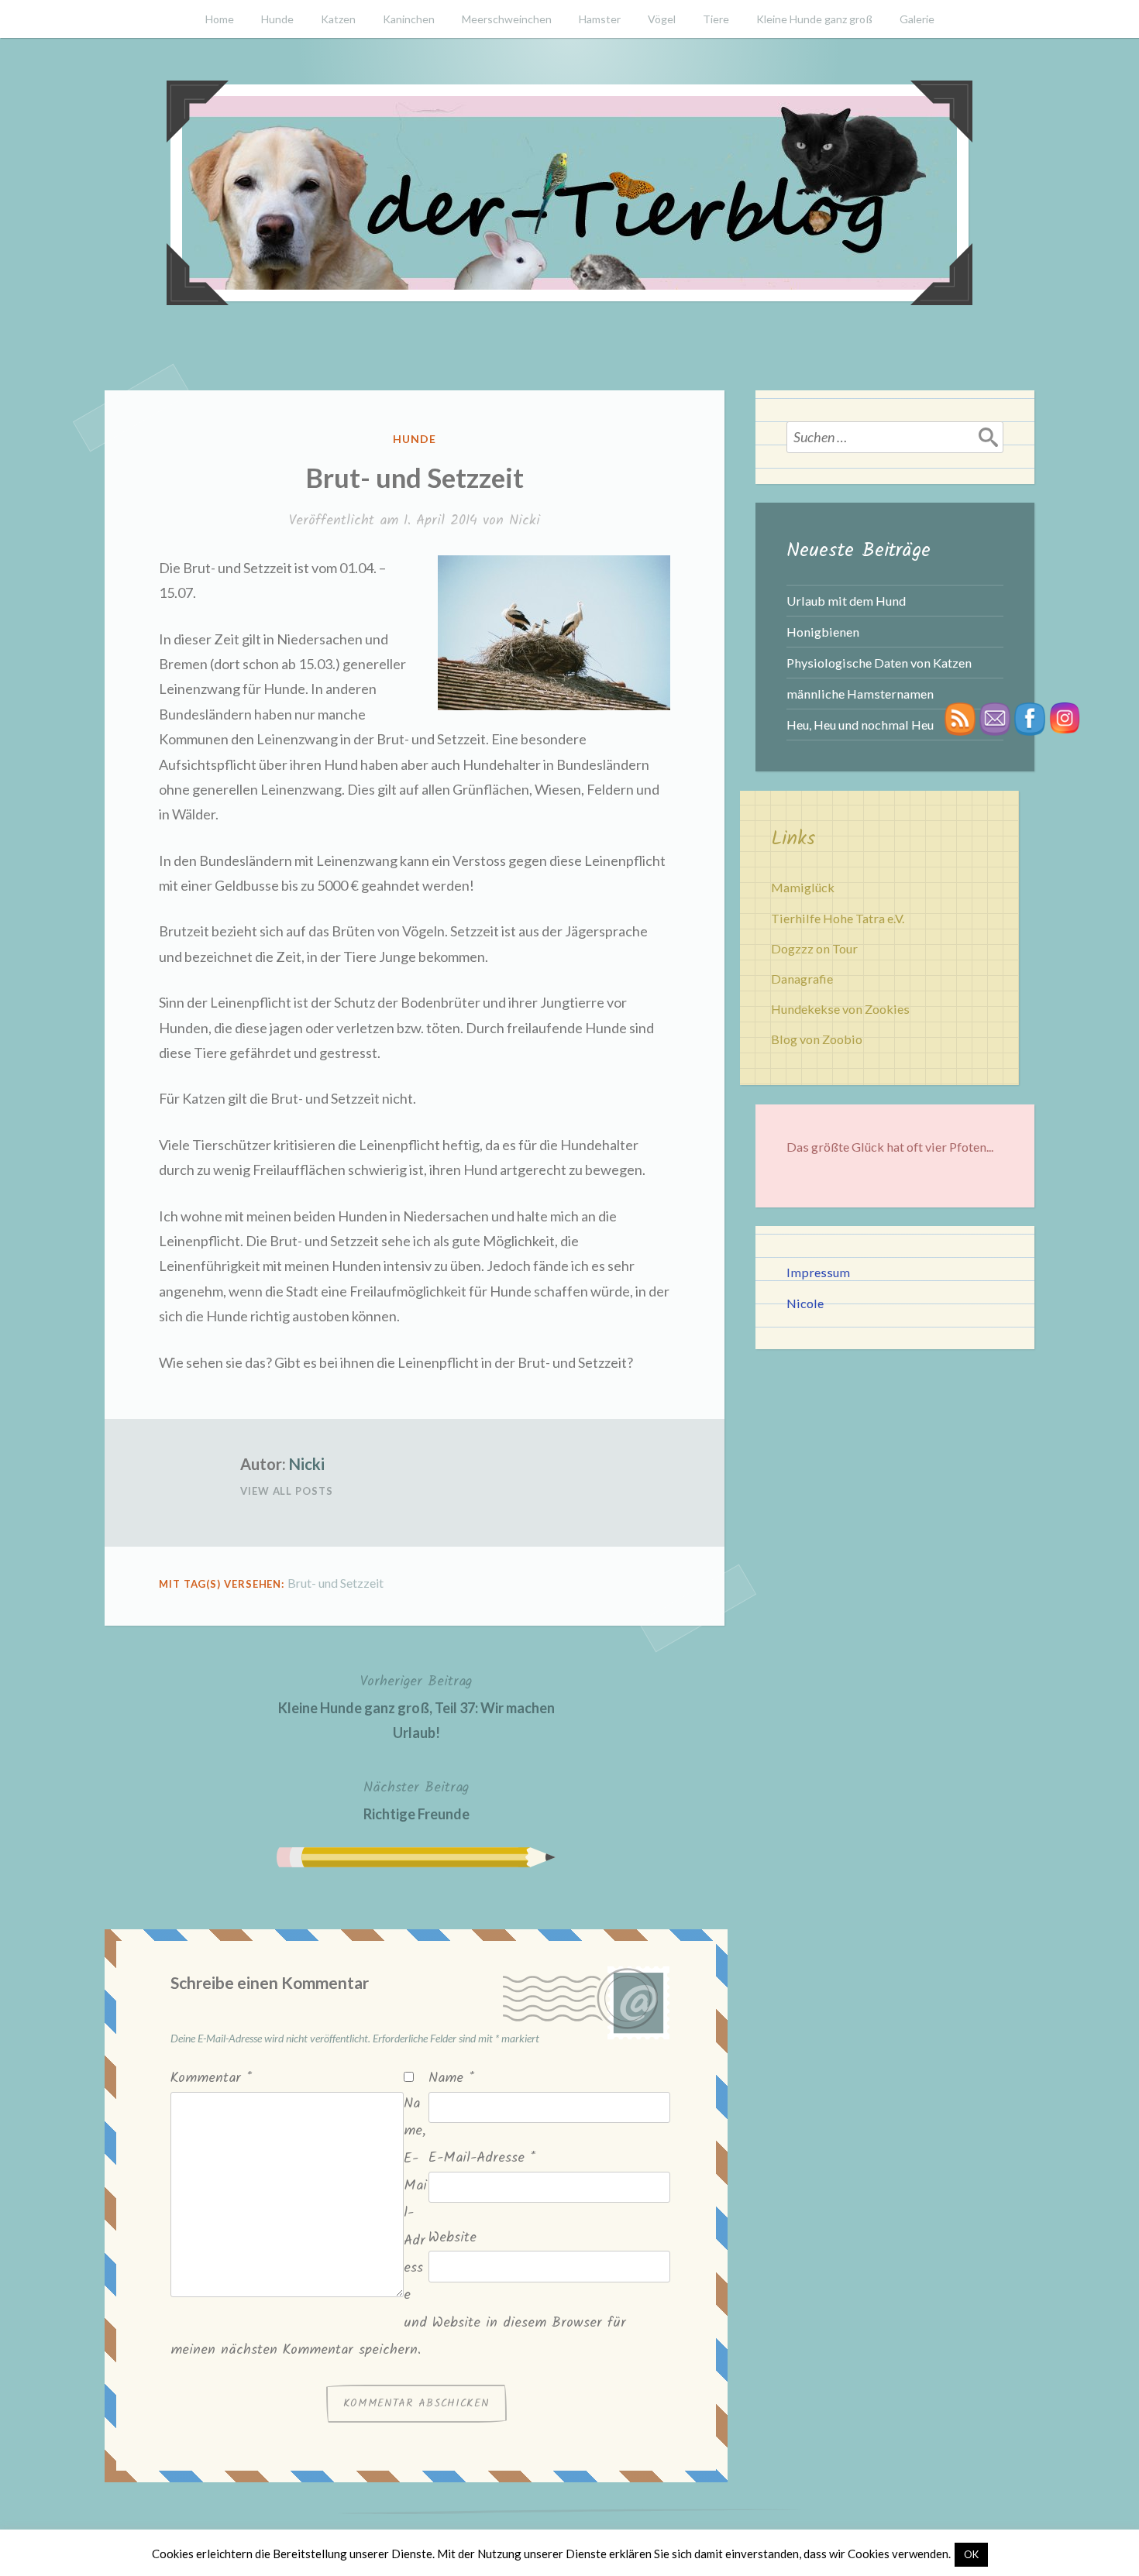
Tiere (716, 19)
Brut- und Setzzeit (336, 1583)
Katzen (338, 19)
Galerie (917, 19)
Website (453, 2238)
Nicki (525, 521)
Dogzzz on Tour (814, 948)
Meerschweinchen (507, 19)
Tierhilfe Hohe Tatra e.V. (838, 918)
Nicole (805, 1303)
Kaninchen (409, 19)
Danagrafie (802, 979)
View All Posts (287, 1491)
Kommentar (211, 2078)
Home (220, 19)
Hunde (277, 19)
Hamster (600, 19)
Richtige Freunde (416, 1799)
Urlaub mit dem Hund (846, 601)
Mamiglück (803, 887)
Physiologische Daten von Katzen (879, 663)
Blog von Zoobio (817, 1039)
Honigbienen (823, 632)
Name (451, 2078)
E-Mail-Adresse (482, 2158)
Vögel (662, 19)
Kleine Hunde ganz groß (814, 19)
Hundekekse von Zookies (840, 1009)
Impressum (818, 1272)
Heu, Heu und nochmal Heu (860, 725)
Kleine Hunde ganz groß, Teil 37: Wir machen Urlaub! (416, 1706)
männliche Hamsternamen (860, 694)
